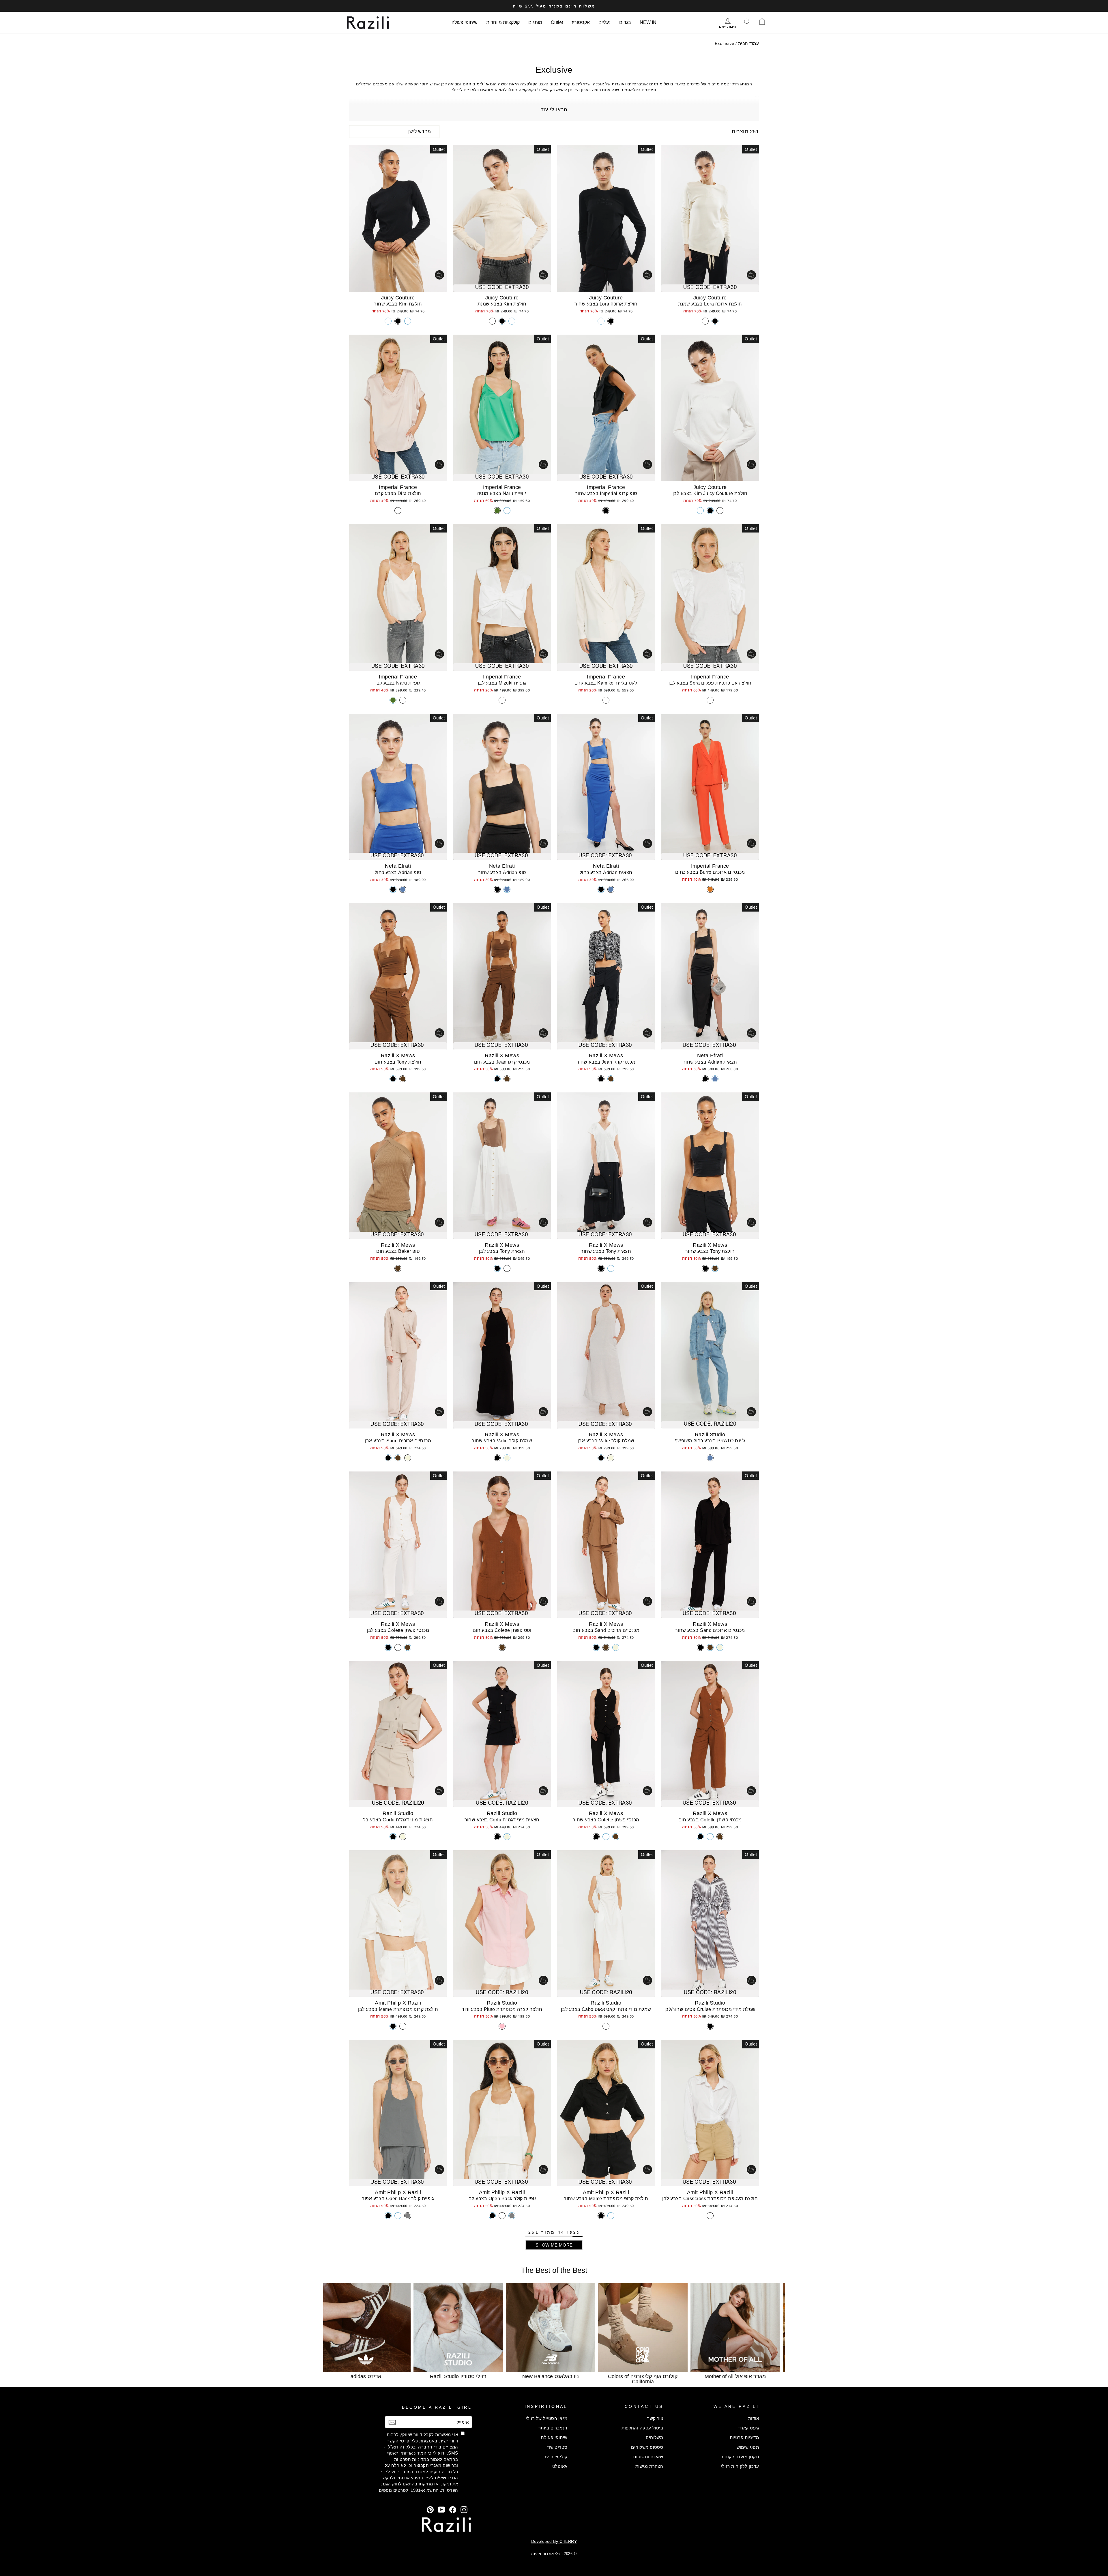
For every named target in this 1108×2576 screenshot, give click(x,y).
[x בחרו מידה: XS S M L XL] (606, 218)
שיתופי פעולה (465, 22)
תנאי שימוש (748, 2447)
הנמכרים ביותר (553, 2428)
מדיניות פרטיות (744, 2437)
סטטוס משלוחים (647, 2447)
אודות (754, 2418)
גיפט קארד (749, 2428)
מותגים (535, 22)
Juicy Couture (710, 298)
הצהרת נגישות (649, 2466)
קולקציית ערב (554, 2457)
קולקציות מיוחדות (503, 22)
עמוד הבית (748, 43)
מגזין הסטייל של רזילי (546, 2418)
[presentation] (338, 2331)
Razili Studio (710, 1435)
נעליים (604, 22)
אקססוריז (581, 22)
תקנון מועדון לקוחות (740, 2457)
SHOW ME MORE (554, 2245)
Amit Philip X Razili (398, 2003)
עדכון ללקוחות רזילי (740, 2466)
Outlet (557, 22)
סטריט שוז (557, 2447)
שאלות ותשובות (648, 2457)
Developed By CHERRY (554, 2541)
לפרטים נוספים (394, 2490)
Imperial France (606, 487)
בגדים (625, 22)
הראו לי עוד (554, 110)
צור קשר (655, 2418)
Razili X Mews (606, 1055)
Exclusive (725, 43)
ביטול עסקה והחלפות (642, 2428)
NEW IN (648, 22)
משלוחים (654, 2437)
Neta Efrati (606, 866)
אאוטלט (560, 2466)
